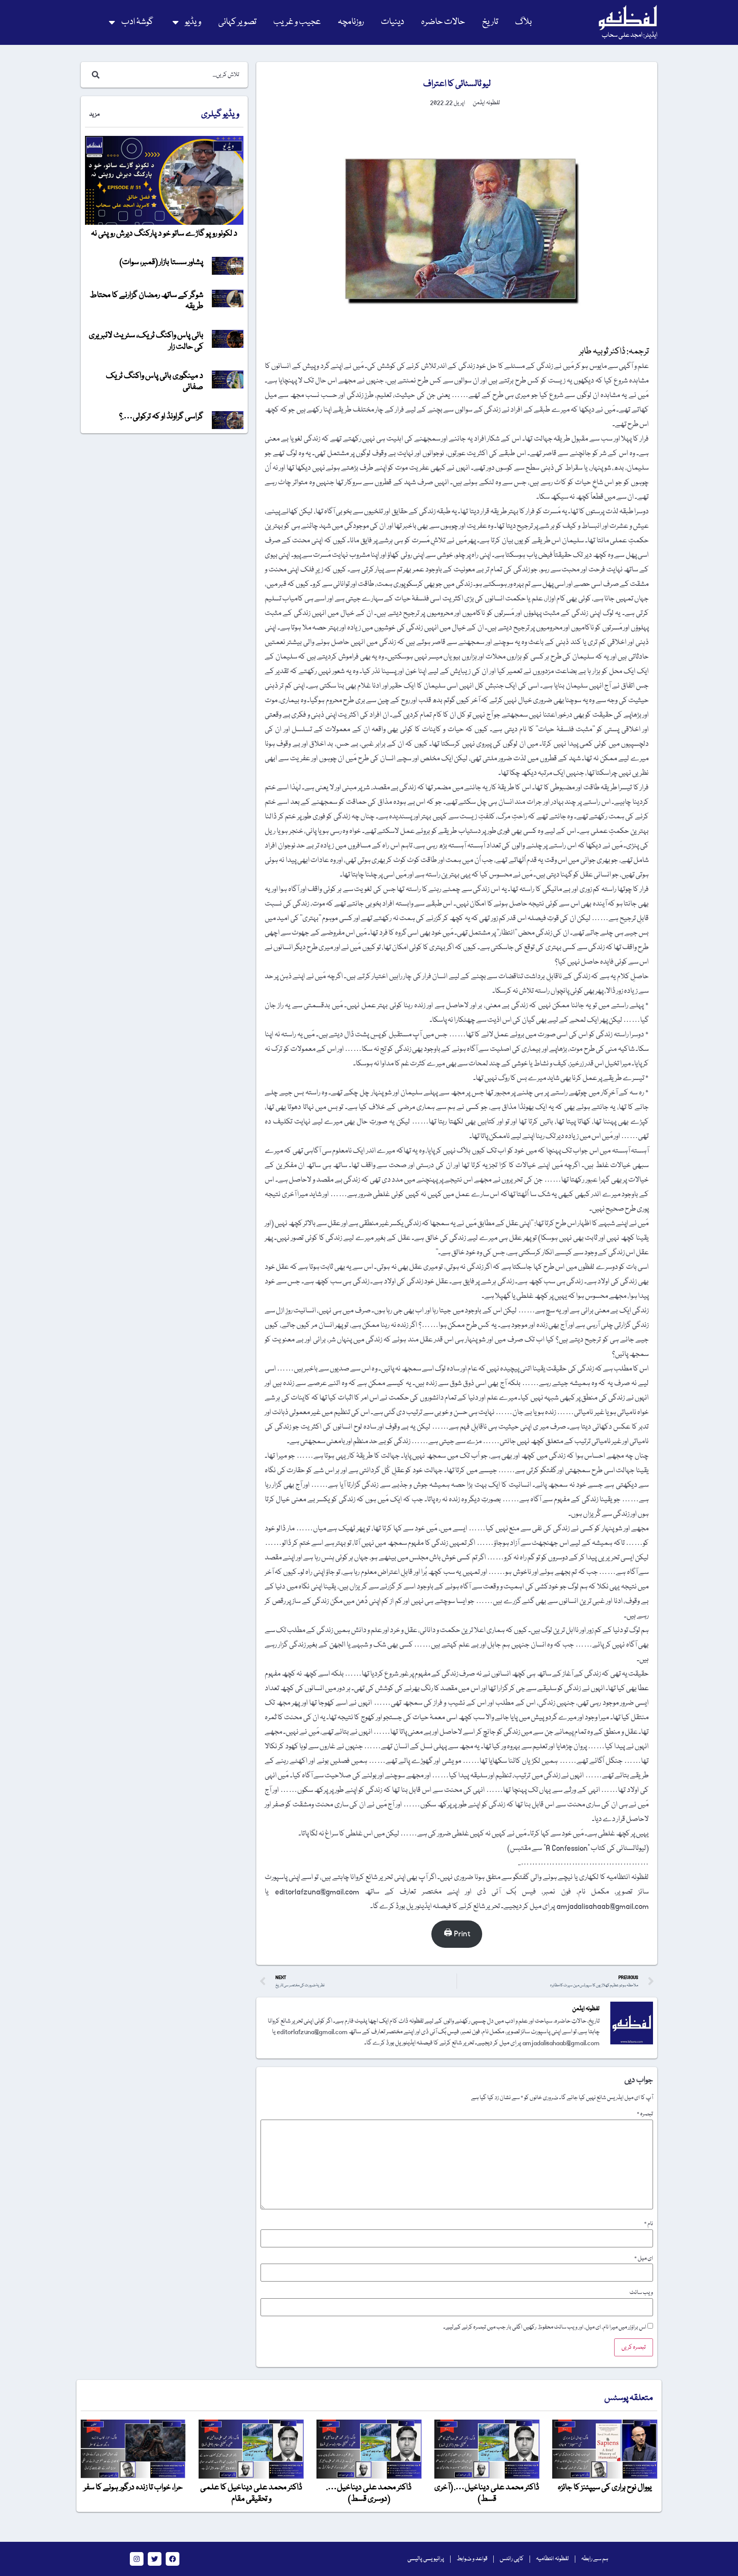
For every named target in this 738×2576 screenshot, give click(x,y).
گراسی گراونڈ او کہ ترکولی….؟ (161, 417)
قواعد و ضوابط (472, 2559)
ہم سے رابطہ (595, 2559)
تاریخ (490, 22)
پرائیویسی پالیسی (426, 2559)
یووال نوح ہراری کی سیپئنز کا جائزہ (605, 2488)
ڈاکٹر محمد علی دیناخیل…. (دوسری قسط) (369, 2493)
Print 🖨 (457, 1934)
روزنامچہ (351, 22)
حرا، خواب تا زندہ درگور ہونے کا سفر (133, 2488)
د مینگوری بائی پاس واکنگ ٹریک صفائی (155, 382)
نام (649, 2224)
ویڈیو (193, 22)
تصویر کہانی (237, 22)
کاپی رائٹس (512, 2559)
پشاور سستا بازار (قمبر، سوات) (161, 262)
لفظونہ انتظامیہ (552, 2559)
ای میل (644, 2258)
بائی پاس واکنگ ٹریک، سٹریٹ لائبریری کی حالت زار (146, 341)
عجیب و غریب (297, 22)
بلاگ (523, 22)
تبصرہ (645, 2114)
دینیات (392, 22)
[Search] (94, 75)
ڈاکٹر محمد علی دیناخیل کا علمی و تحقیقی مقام (251, 2493)
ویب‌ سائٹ (641, 2293)
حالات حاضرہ (443, 22)
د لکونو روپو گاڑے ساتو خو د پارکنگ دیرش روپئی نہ (164, 234)
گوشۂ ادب (137, 22)
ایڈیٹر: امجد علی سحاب (630, 35)
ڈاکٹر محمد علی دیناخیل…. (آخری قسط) (487, 2493)
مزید (94, 115)
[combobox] (173, 75)
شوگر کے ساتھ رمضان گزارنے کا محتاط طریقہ (146, 301)
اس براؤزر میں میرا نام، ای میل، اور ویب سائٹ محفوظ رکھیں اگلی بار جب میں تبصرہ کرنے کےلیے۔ (545, 2327)
